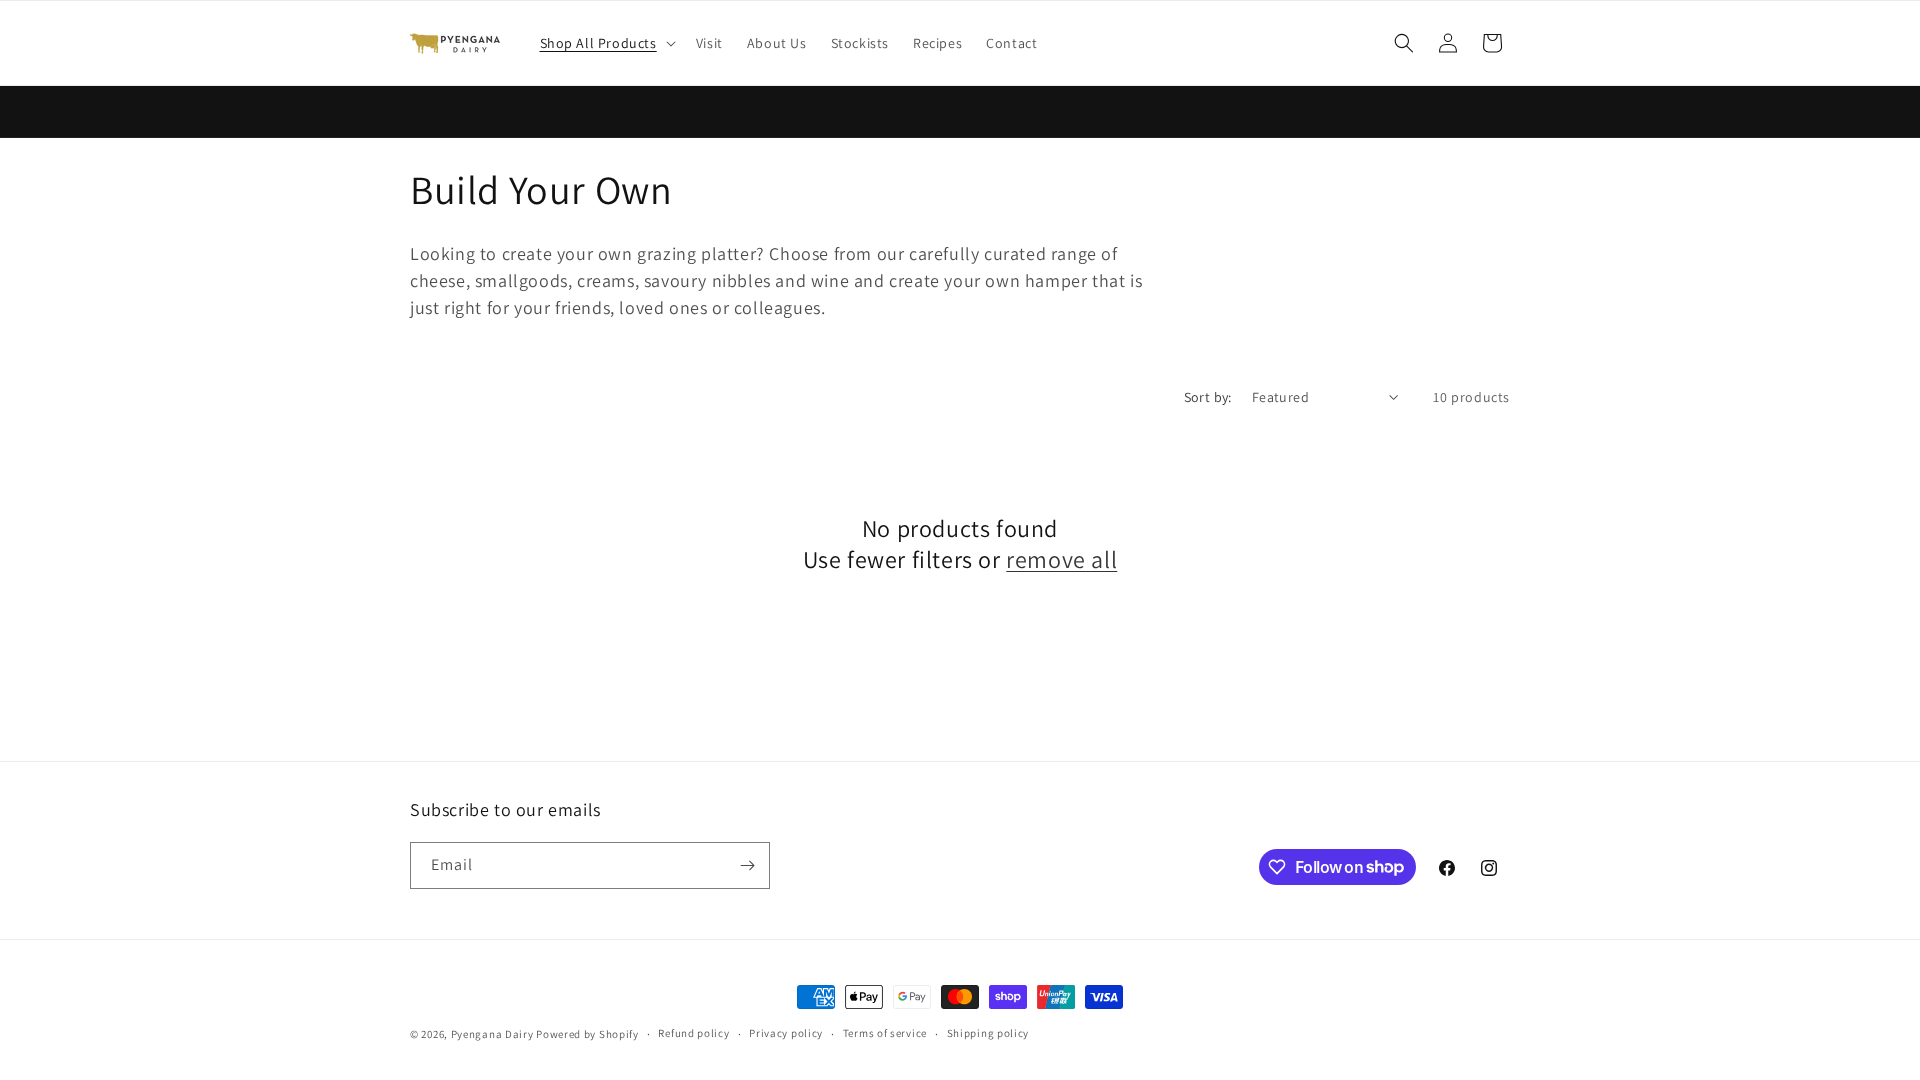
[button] (606, 43)
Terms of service (885, 1033)
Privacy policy (786, 1033)
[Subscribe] (747, 865)
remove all (1061, 559)
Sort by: (1208, 397)
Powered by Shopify (587, 1034)
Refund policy (693, 1033)
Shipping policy (988, 1033)
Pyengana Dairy (492, 1034)
